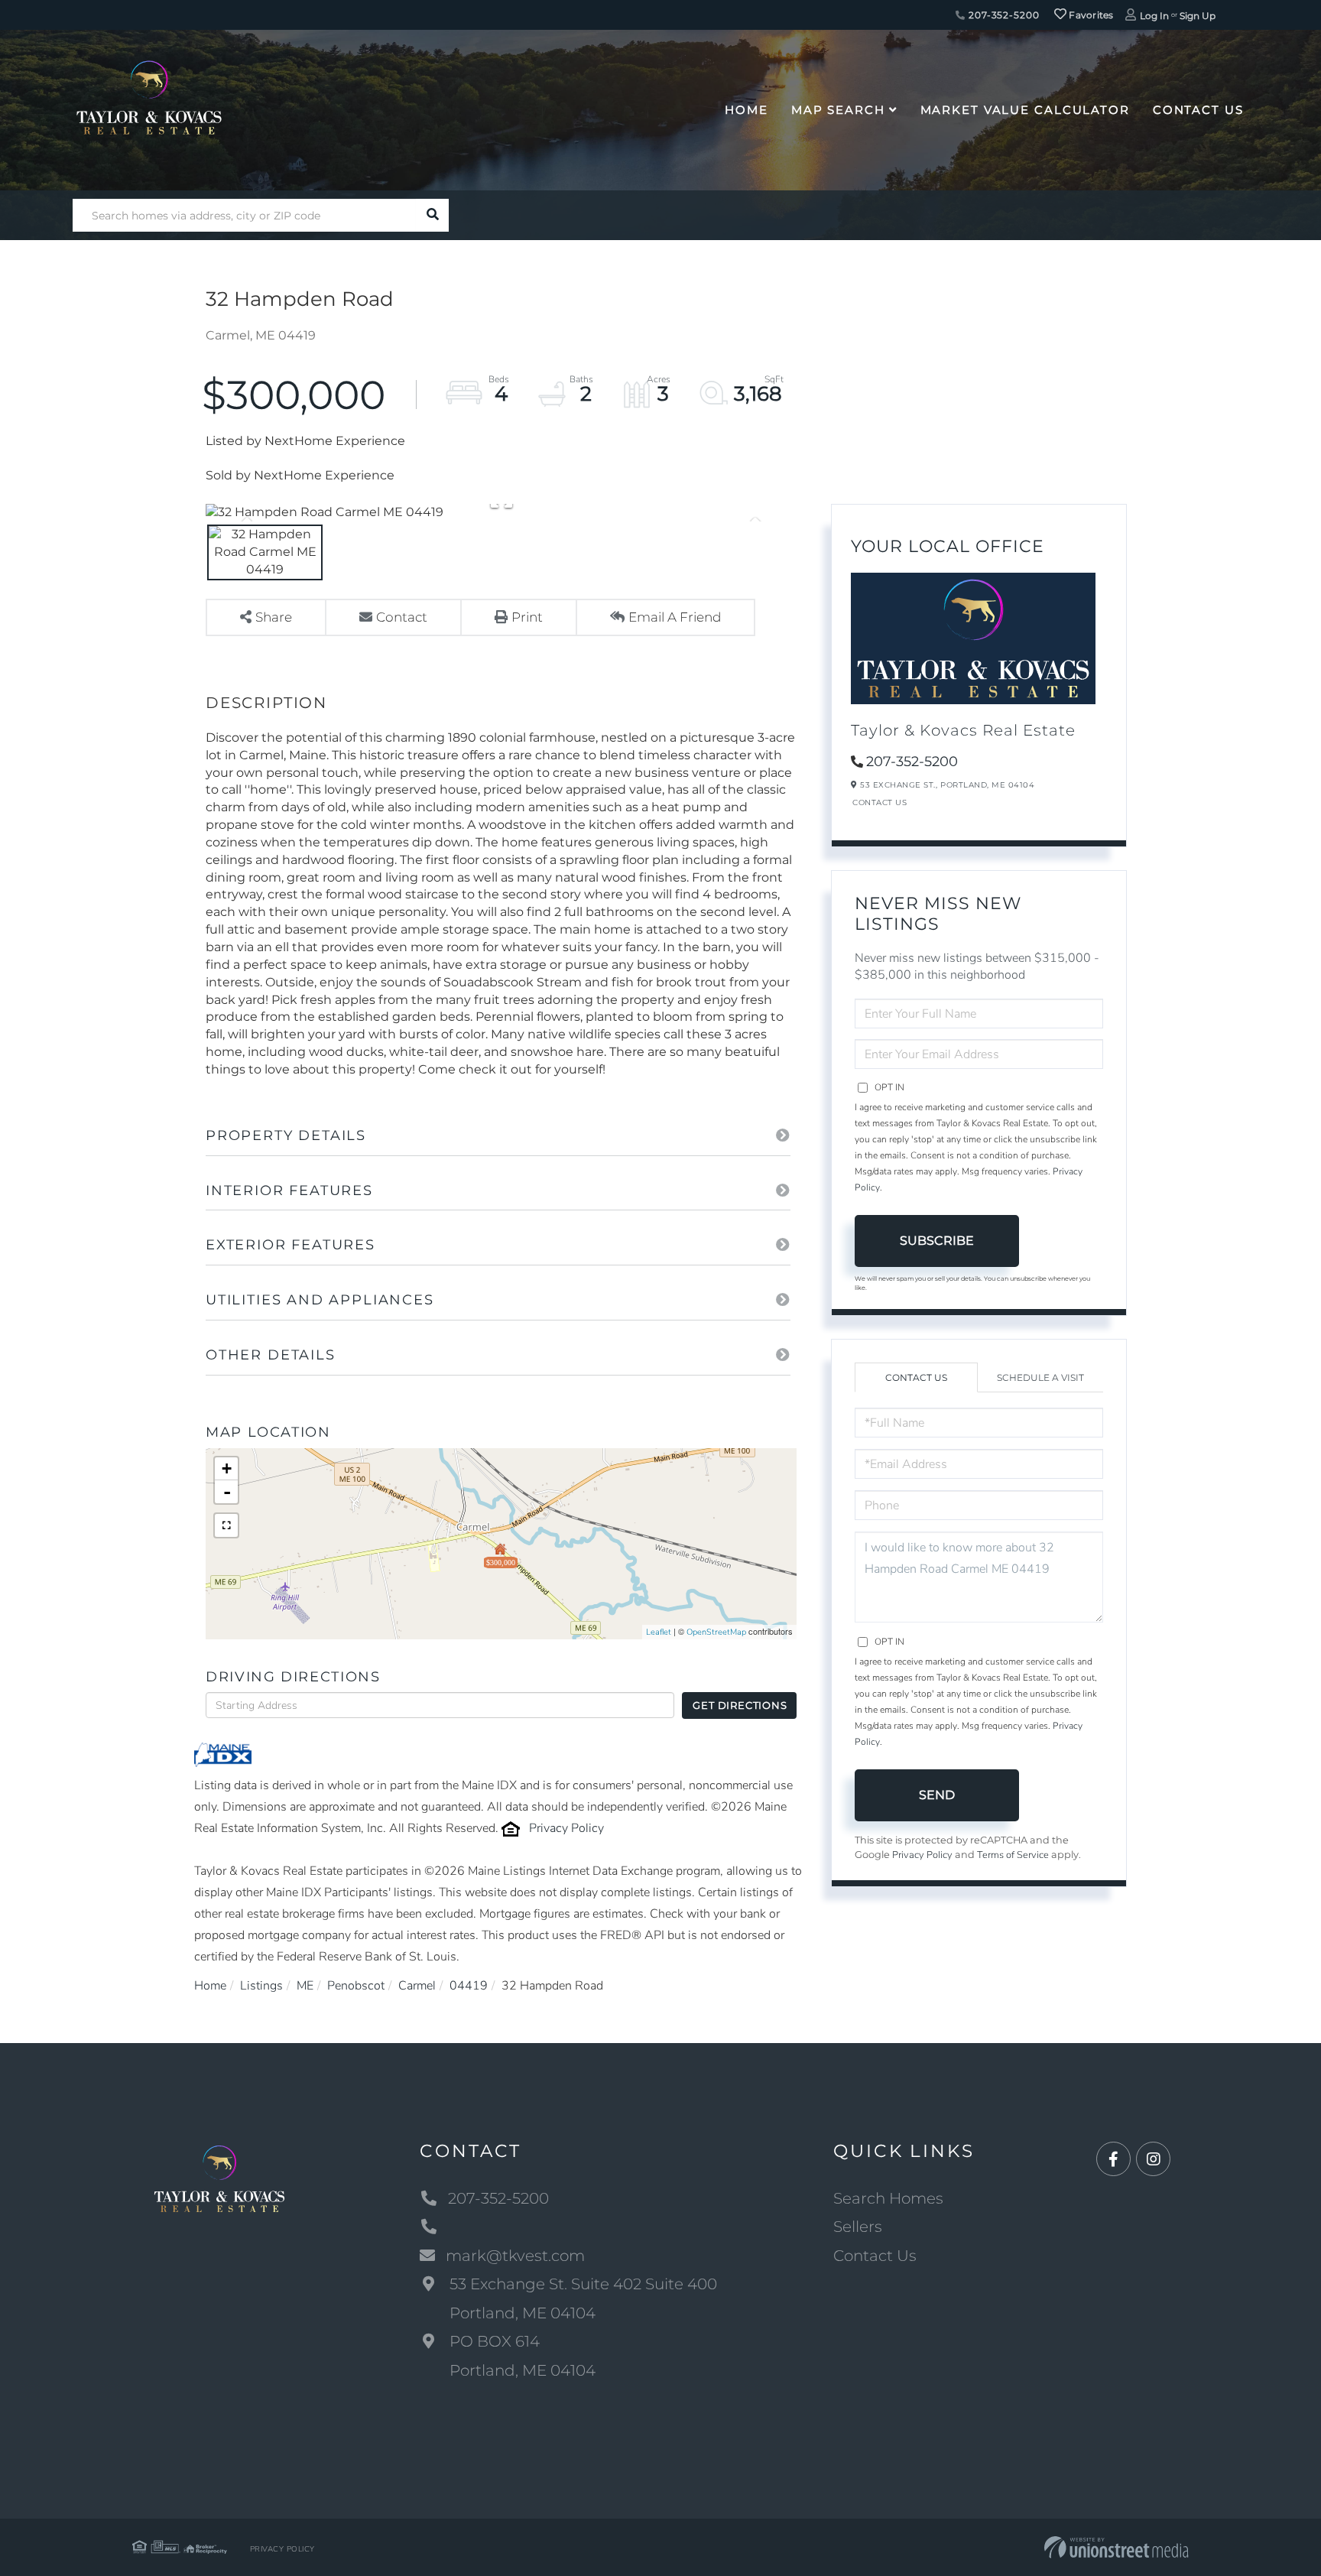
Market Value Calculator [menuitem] (1025, 110)
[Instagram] (1153, 2160)
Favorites (1090, 15)
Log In (1154, 16)
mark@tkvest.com (515, 2256)
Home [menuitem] (747, 110)
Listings (261, 1986)
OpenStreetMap (716, 1632)
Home (210, 1986)
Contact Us (880, 802)
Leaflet (659, 1632)
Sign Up (1198, 16)
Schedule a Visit (1040, 1377)
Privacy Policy (566, 1828)
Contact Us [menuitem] (1198, 110)
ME (305, 1986)
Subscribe (937, 1241)
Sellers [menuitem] (858, 2227)
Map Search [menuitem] (838, 110)
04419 (469, 1986)
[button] (432, 215)
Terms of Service (1013, 1855)
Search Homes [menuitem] (888, 2198)
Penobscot (356, 1986)
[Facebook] (1113, 2160)
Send (937, 1795)
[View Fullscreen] (226, 1525)
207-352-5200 (1002, 15)
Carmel (417, 1986)
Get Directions (740, 1705)
